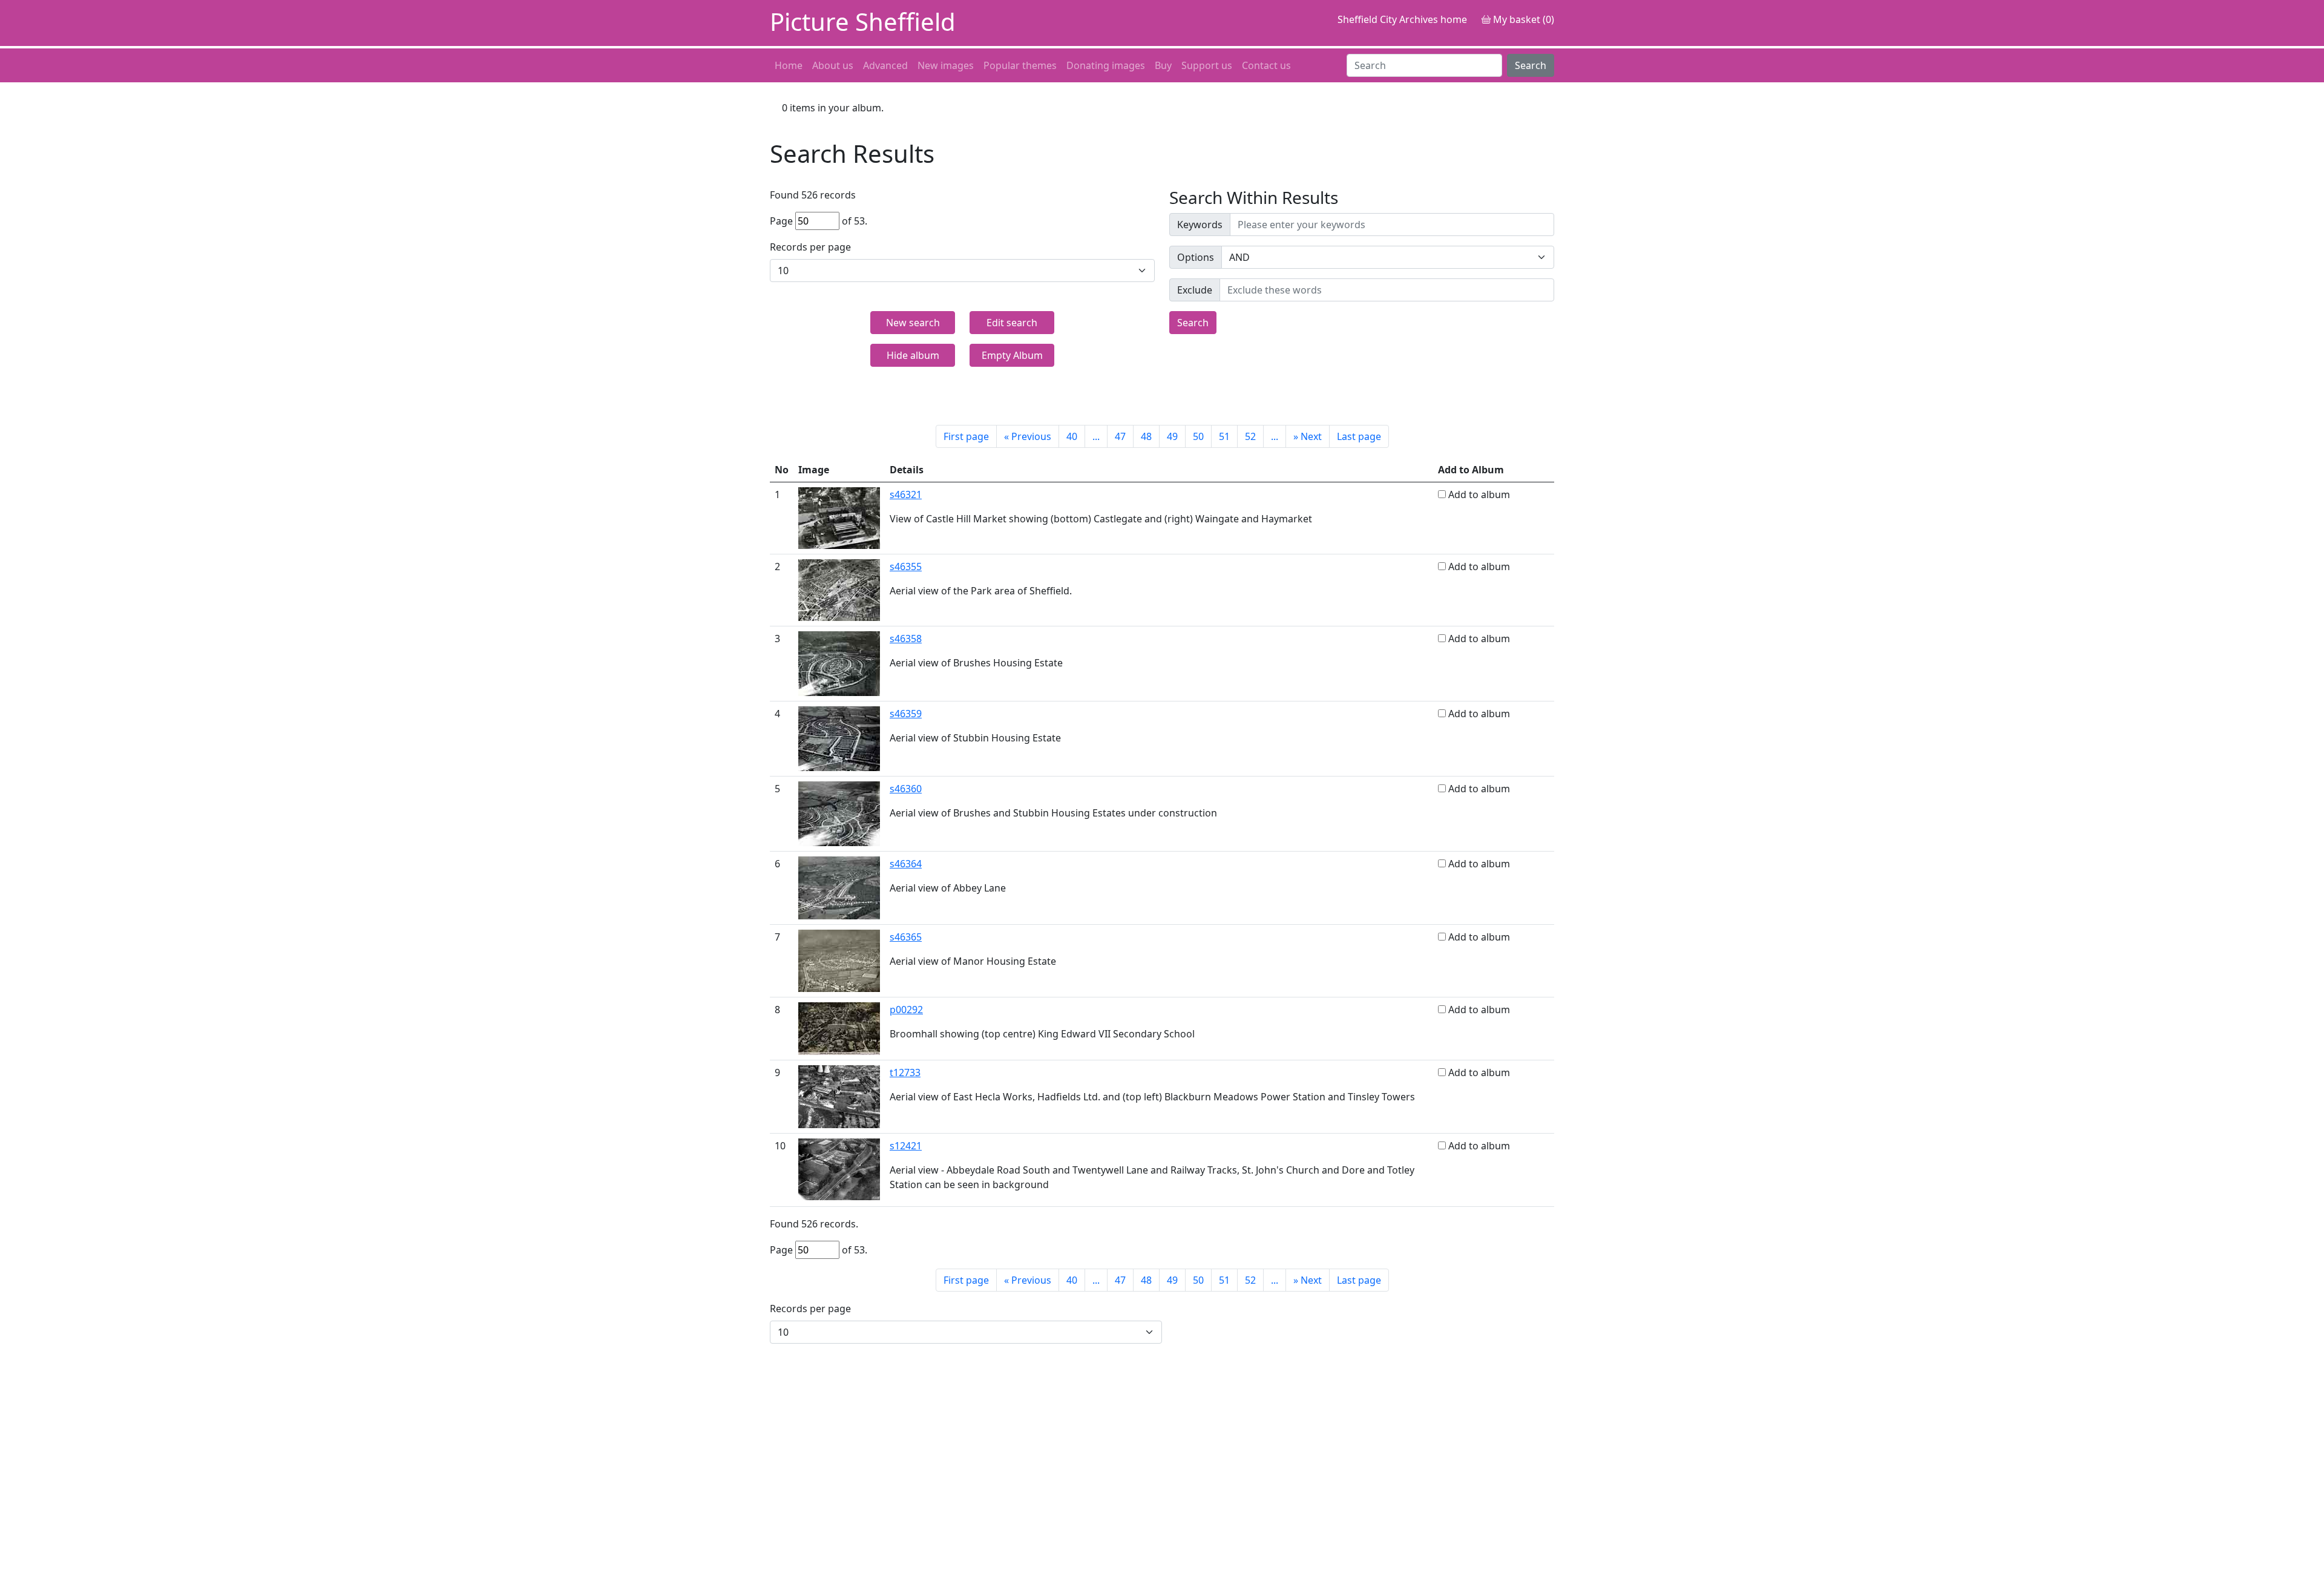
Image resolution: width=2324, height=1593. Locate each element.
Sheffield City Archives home (1402, 19)
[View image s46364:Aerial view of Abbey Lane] (839, 887)
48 (1146, 436)
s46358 (906, 639)
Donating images (1106, 65)
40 (1072, 436)
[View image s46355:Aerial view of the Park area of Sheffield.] (839, 589)
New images (946, 65)
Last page (1359, 436)
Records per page (810, 247)
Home (789, 65)
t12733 (905, 1072)
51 (1224, 436)
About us (833, 65)
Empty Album (1012, 355)
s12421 (906, 1146)
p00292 (906, 1010)
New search (913, 323)
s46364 (906, 864)
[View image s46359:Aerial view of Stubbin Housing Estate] (839, 738)
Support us (1207, 65)
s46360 (906, 789)
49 (1172, 436)
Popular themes (1020, 65)
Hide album (913, 355)
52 (1250, 436)
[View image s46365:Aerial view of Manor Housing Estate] (839, 960)
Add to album (1479, 494)
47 (1120, 436)
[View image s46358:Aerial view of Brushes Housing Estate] (839, 663)
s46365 (906, 937)
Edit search (1012, 323)
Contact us (1266, 65)
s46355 (906, 567)
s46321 (906, 494)
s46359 (906, 714)
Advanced (885, 65)
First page (966, 436)
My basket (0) (1522, 19)
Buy (1163, 65)
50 (1198, 436)
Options (1196, 257)
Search (1531, 65)
